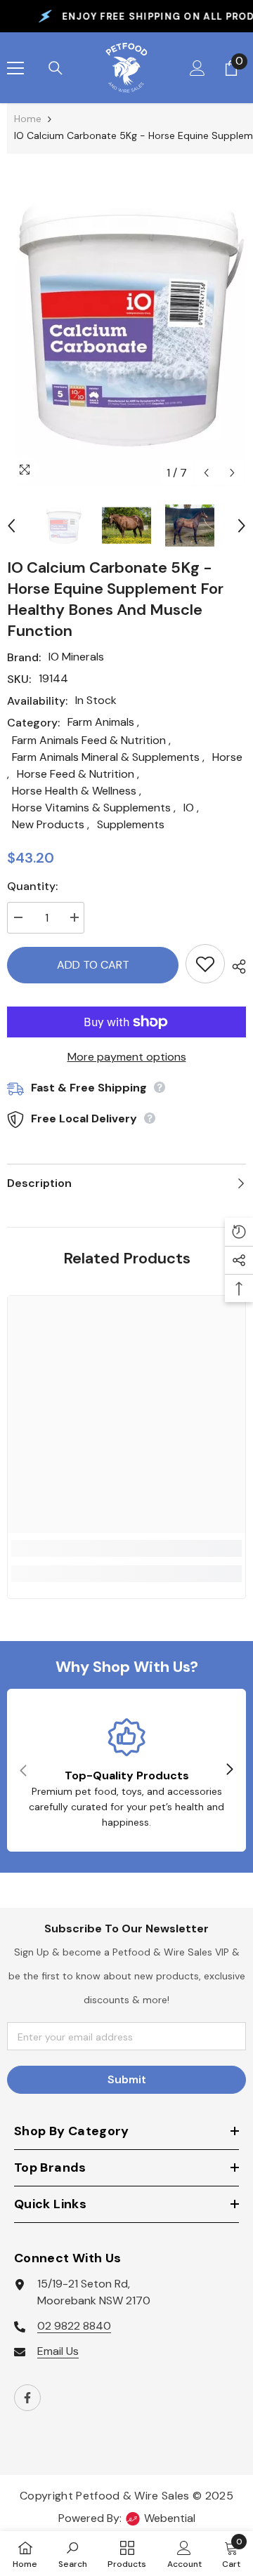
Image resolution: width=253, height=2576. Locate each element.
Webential (170, 2518)
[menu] (15, 68)
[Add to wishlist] (205, 964)
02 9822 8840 (74, 2326)
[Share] (235, 967)
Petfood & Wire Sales (132, 2496)
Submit (127, 2079)
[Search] (56, 68)
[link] (126, 1548)
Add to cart (93, 965)
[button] (206, 473)
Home (28, 119)
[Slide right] (229, 1770)
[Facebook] (27, 2398)
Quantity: (32, 886)
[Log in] (197, 68)
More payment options (127, 1057)
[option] (126, 327)
